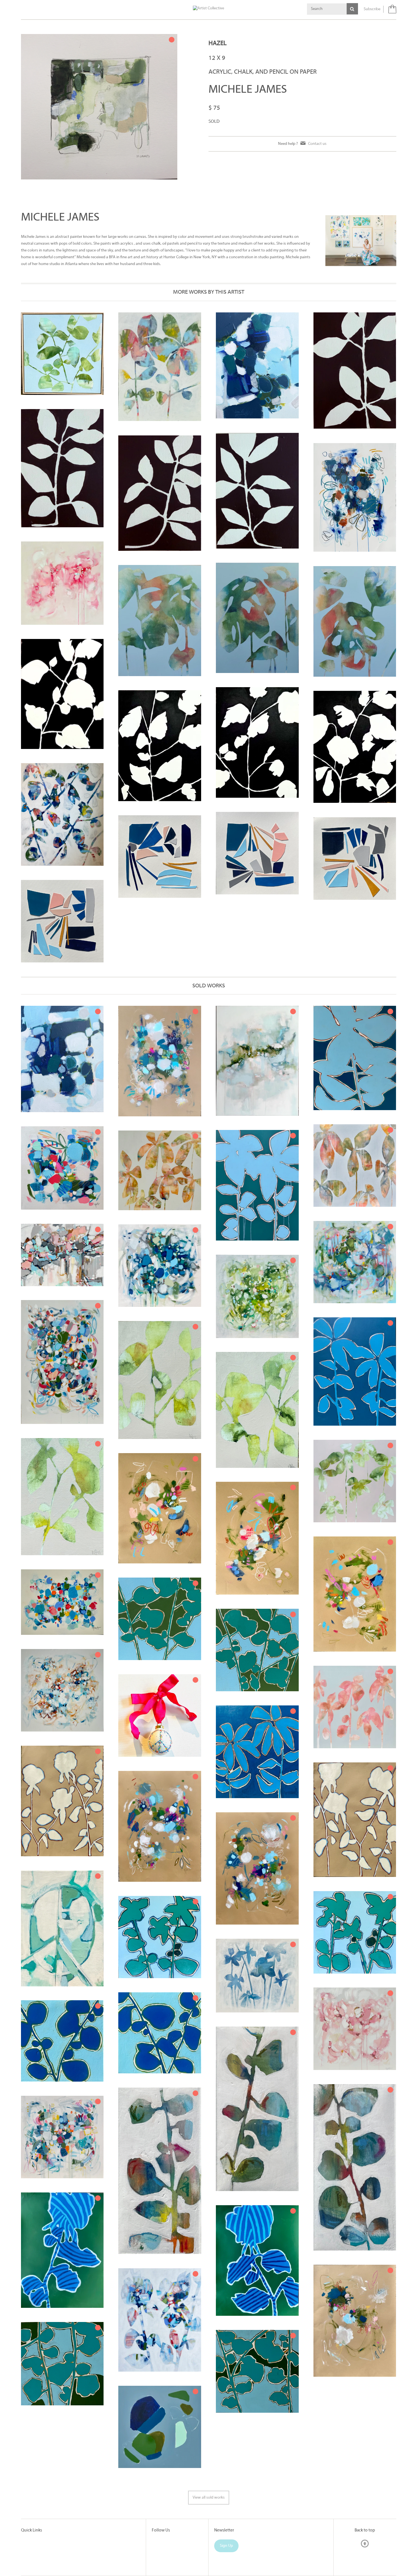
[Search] (352, 9)
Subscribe (372, 9)
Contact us (317, 144)
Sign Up (226, 2546)
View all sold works (209, 2498)
